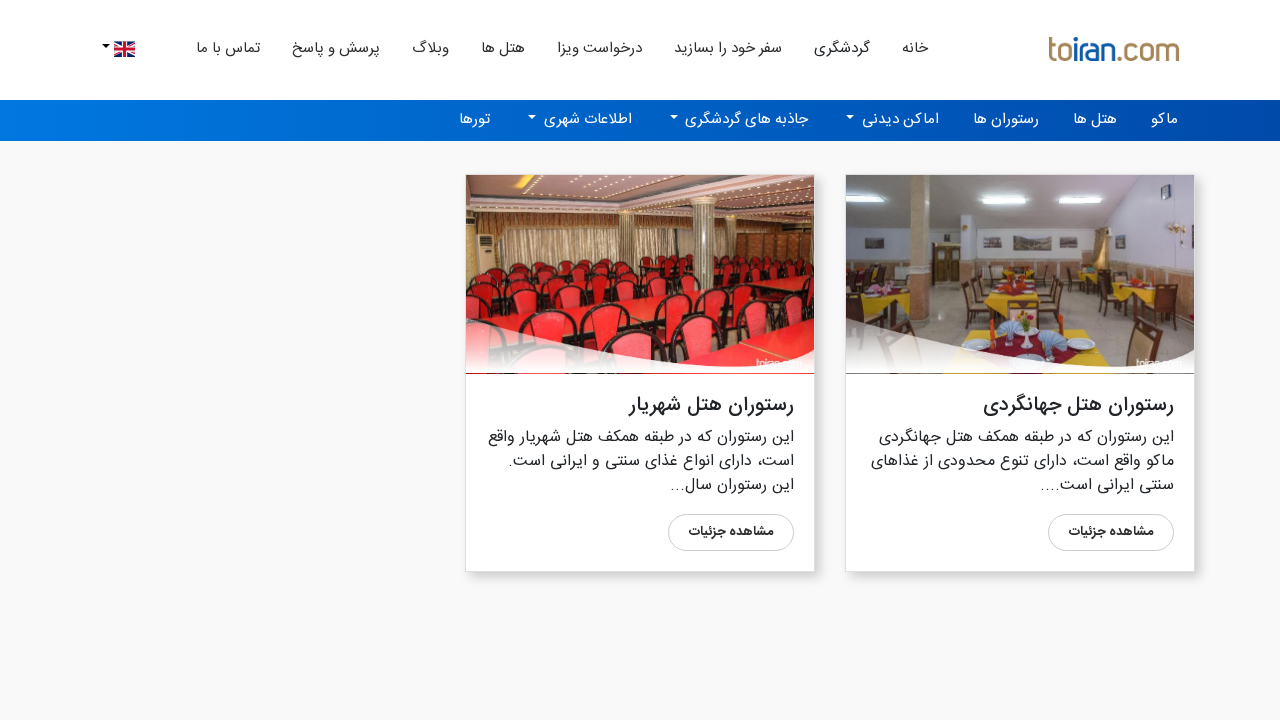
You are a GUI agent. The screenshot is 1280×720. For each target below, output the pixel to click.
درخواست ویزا (599, 48)
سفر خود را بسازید (728, 48)
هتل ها (503, 48)
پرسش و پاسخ (336, 48)
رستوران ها (1006, 119)
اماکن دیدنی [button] (898, 119)
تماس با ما (228, 48)
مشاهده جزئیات (1111, 532)
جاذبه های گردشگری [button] (744, 119)
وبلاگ (430, 48)
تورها (474, 119)
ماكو (1164, 119)
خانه (907, 48)
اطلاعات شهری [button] (586, 119)
